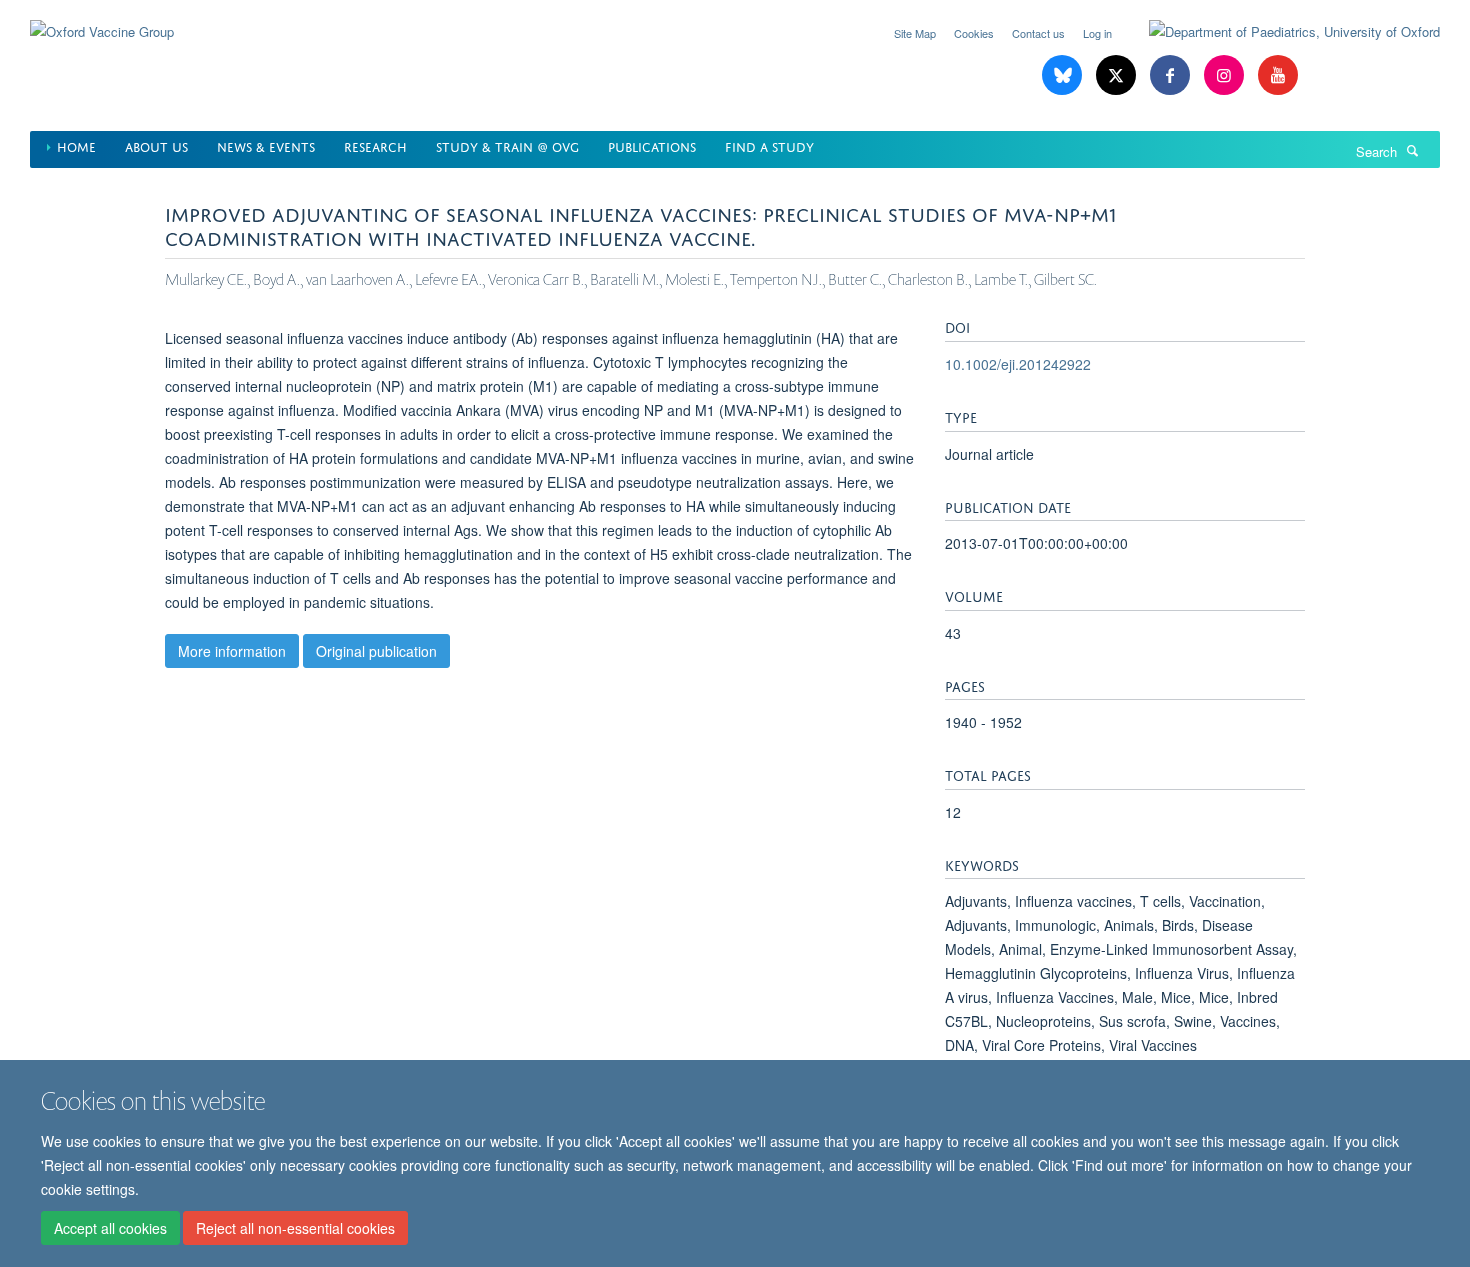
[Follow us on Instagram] (1226, 75)
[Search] (1413, 150)
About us (156, 145)
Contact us (1038, 33)
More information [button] (232, 651)
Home (76, 145)
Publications (652, 145)
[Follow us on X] (1118, 75)
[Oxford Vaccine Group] (102, 19)
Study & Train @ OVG (507, 145)
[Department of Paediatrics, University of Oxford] (1279, 32)
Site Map (915, 33)
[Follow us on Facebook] (1172, 75)
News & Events (266, 145)
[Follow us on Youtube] (1278, 75)
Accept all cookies (110, 1228)
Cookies (974, 33)
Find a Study (769, 145)
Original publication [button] (376, 651)
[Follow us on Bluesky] (1064, 75)
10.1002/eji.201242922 (1018, 364)
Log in (1097, 33)
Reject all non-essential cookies (295, 1228)
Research (375, 145)
